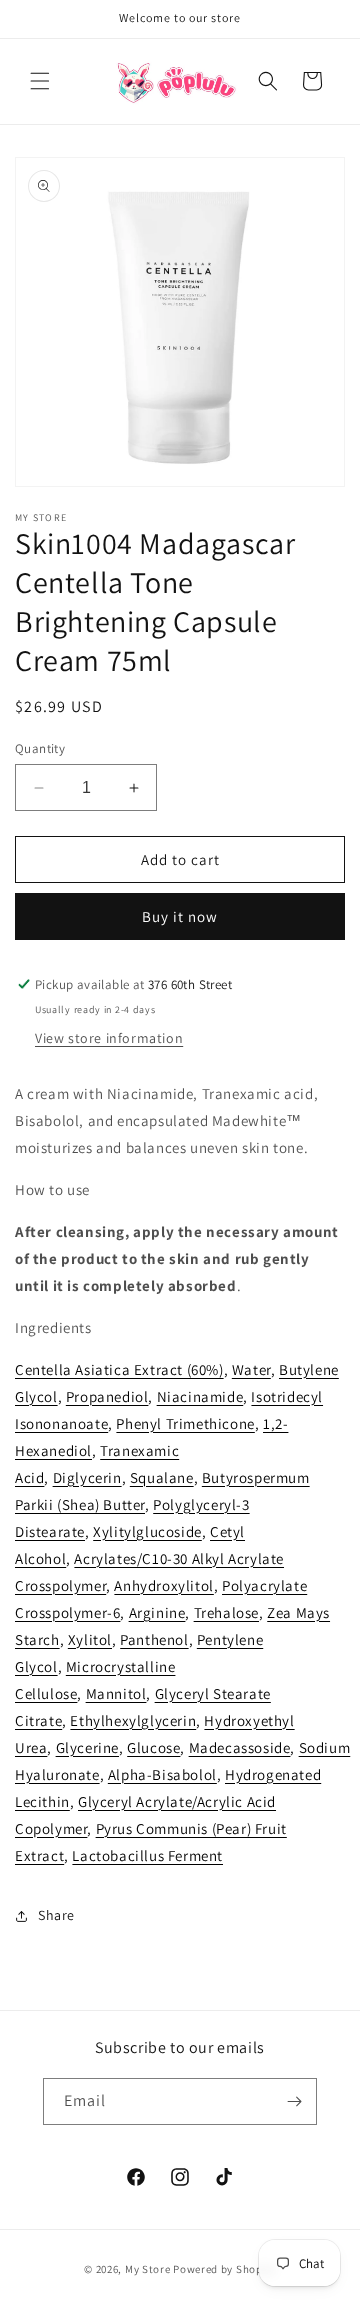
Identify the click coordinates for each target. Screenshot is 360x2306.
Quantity (40, 748)
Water (251, 1369)
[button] (40, 81)
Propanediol (107, 1396)
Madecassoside (240, 1747)
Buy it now (180, 916)
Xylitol (90, 1639)
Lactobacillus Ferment (147, 1855)
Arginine (157, 1612)
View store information (109, 1038)
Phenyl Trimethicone (185, 1423)
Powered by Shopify (224, 2269)
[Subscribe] (294, 2101)
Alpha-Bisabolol (162, 1774)
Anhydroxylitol (163, 1585)
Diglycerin (87, 1477)
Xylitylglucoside (147, 1531)
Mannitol (116, 1693)
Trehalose (226, 1612)
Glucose (153, 1747)
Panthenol (154, 1639)
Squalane (162, 1477)
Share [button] (56, 1915)
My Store (148, 2269)
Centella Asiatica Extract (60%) (119, 1369)
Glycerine (87, 1747)
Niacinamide (200, 1396)
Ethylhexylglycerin (133, 1720)
